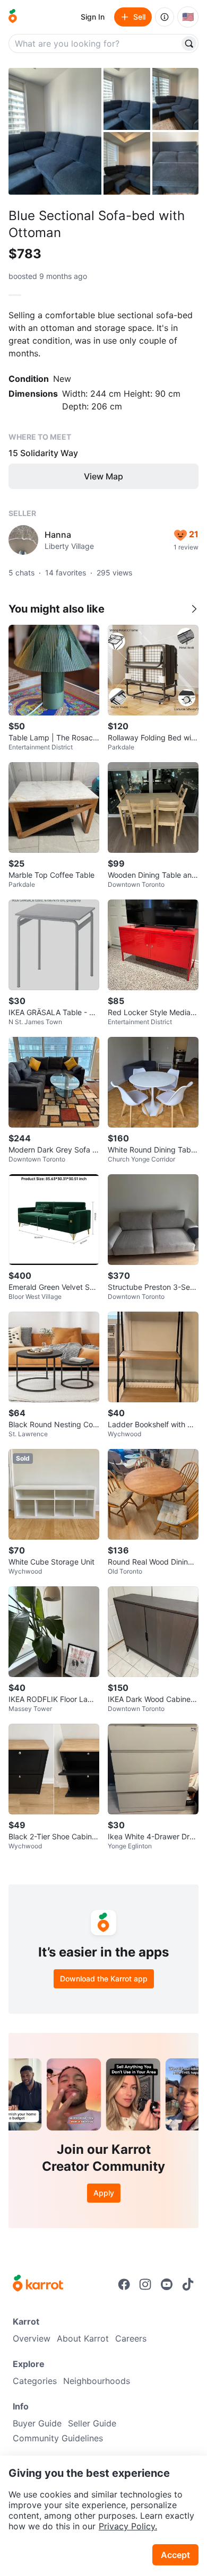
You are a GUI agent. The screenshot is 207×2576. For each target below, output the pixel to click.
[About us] (165, 17)
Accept (175, 2555)
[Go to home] (13, 17)
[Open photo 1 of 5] (55, 131)
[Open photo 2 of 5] (127, 99)
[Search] (189, 43)
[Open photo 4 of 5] (127, 163)
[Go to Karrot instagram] (145, 2284)
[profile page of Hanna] (23, 540)
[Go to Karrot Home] (38, 2284)
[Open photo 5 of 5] (176, 163)
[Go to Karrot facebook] (124, 2284)
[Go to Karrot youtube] (167, 2284)
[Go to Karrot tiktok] (188, 2284)
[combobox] (95, 43)
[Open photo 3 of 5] (176, 99)
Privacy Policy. (128, 2526)
